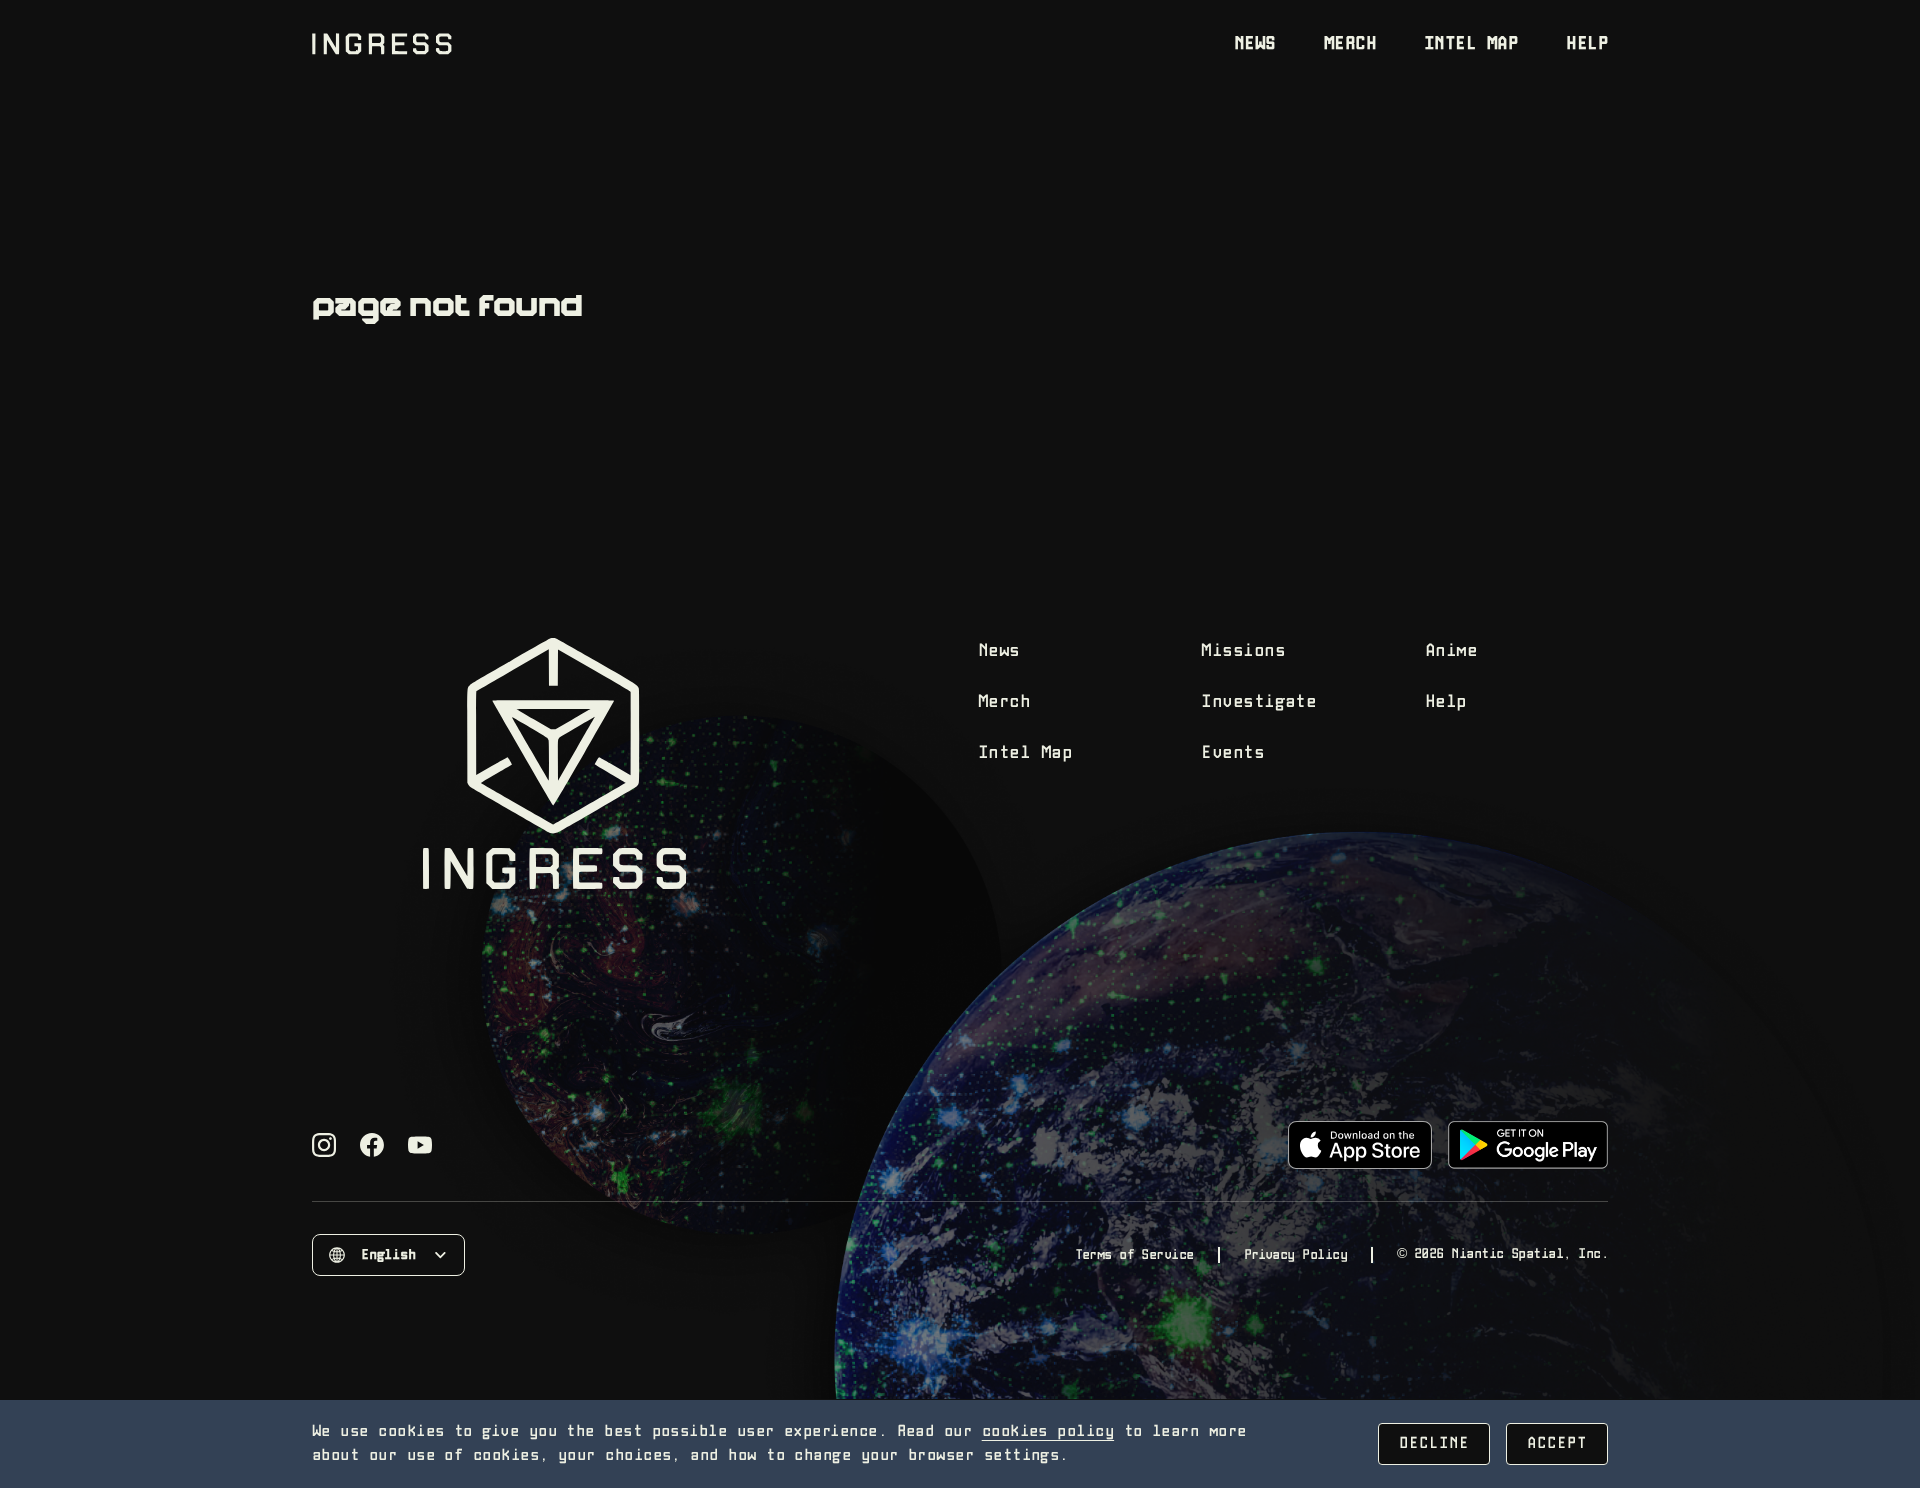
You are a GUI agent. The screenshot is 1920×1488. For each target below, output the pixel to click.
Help (1587, 44)
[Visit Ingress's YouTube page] (420, 1145)
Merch (1350, 44)
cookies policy (1048, 1431)
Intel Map (1471, 44)
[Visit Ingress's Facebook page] (372, 1145)
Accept (1557, 1443)
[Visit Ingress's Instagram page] (324, 1145)
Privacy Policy (1295, 1255)
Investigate (1258, 702)
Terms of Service (1134, 1255)
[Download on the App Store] (1360, 1145)
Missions (1243, 651)
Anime (1451, 651)
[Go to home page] (382, 44)
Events (1232, 753)
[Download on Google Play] (1528, 1145)
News (1255, 44)
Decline (1434, 1443)
